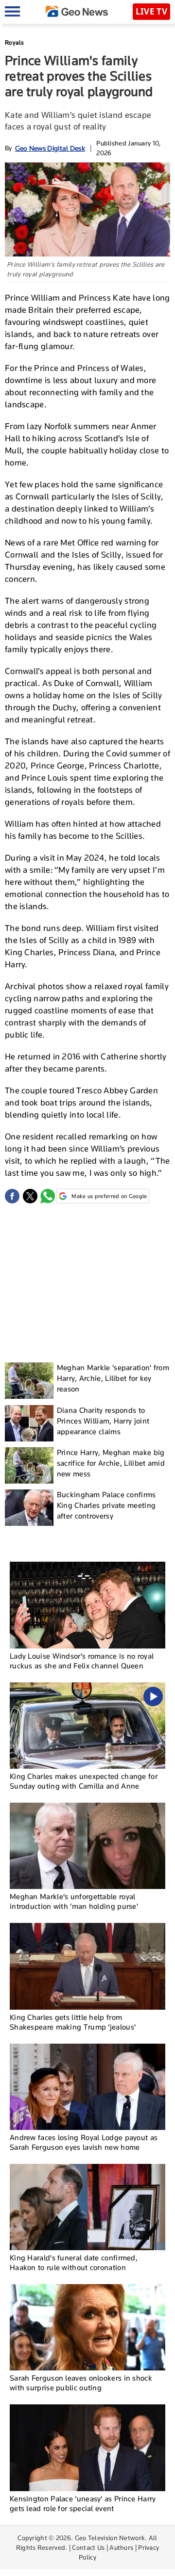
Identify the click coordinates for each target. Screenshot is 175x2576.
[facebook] (12, 1196)
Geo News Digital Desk (50, 148)
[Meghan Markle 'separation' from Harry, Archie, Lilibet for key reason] (29, 1381)
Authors (121, 2547)
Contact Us (88, 2547)
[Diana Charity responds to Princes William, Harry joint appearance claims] (29, 1423)
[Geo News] (77, 11)
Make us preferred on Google (109, 1196)
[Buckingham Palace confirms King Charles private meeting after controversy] (29, 1508)
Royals (15, 42)
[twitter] (30, 1196)
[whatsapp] (48, 1196)
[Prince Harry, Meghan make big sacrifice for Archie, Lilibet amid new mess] (29, 1465)
